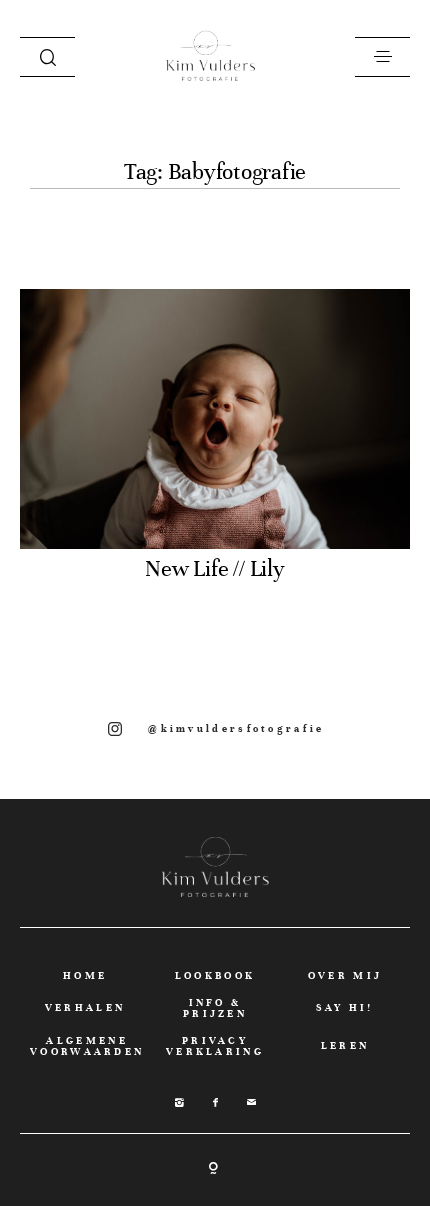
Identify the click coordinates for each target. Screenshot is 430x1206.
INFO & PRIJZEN (215, 1008)
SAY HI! (344, 1007)
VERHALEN (85, 1007)
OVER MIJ (345, 975)
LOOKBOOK (215, 975)
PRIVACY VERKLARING (215, 1046)
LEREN (345, 1045)
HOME (85, 975)
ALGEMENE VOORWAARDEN (87, 1046)
